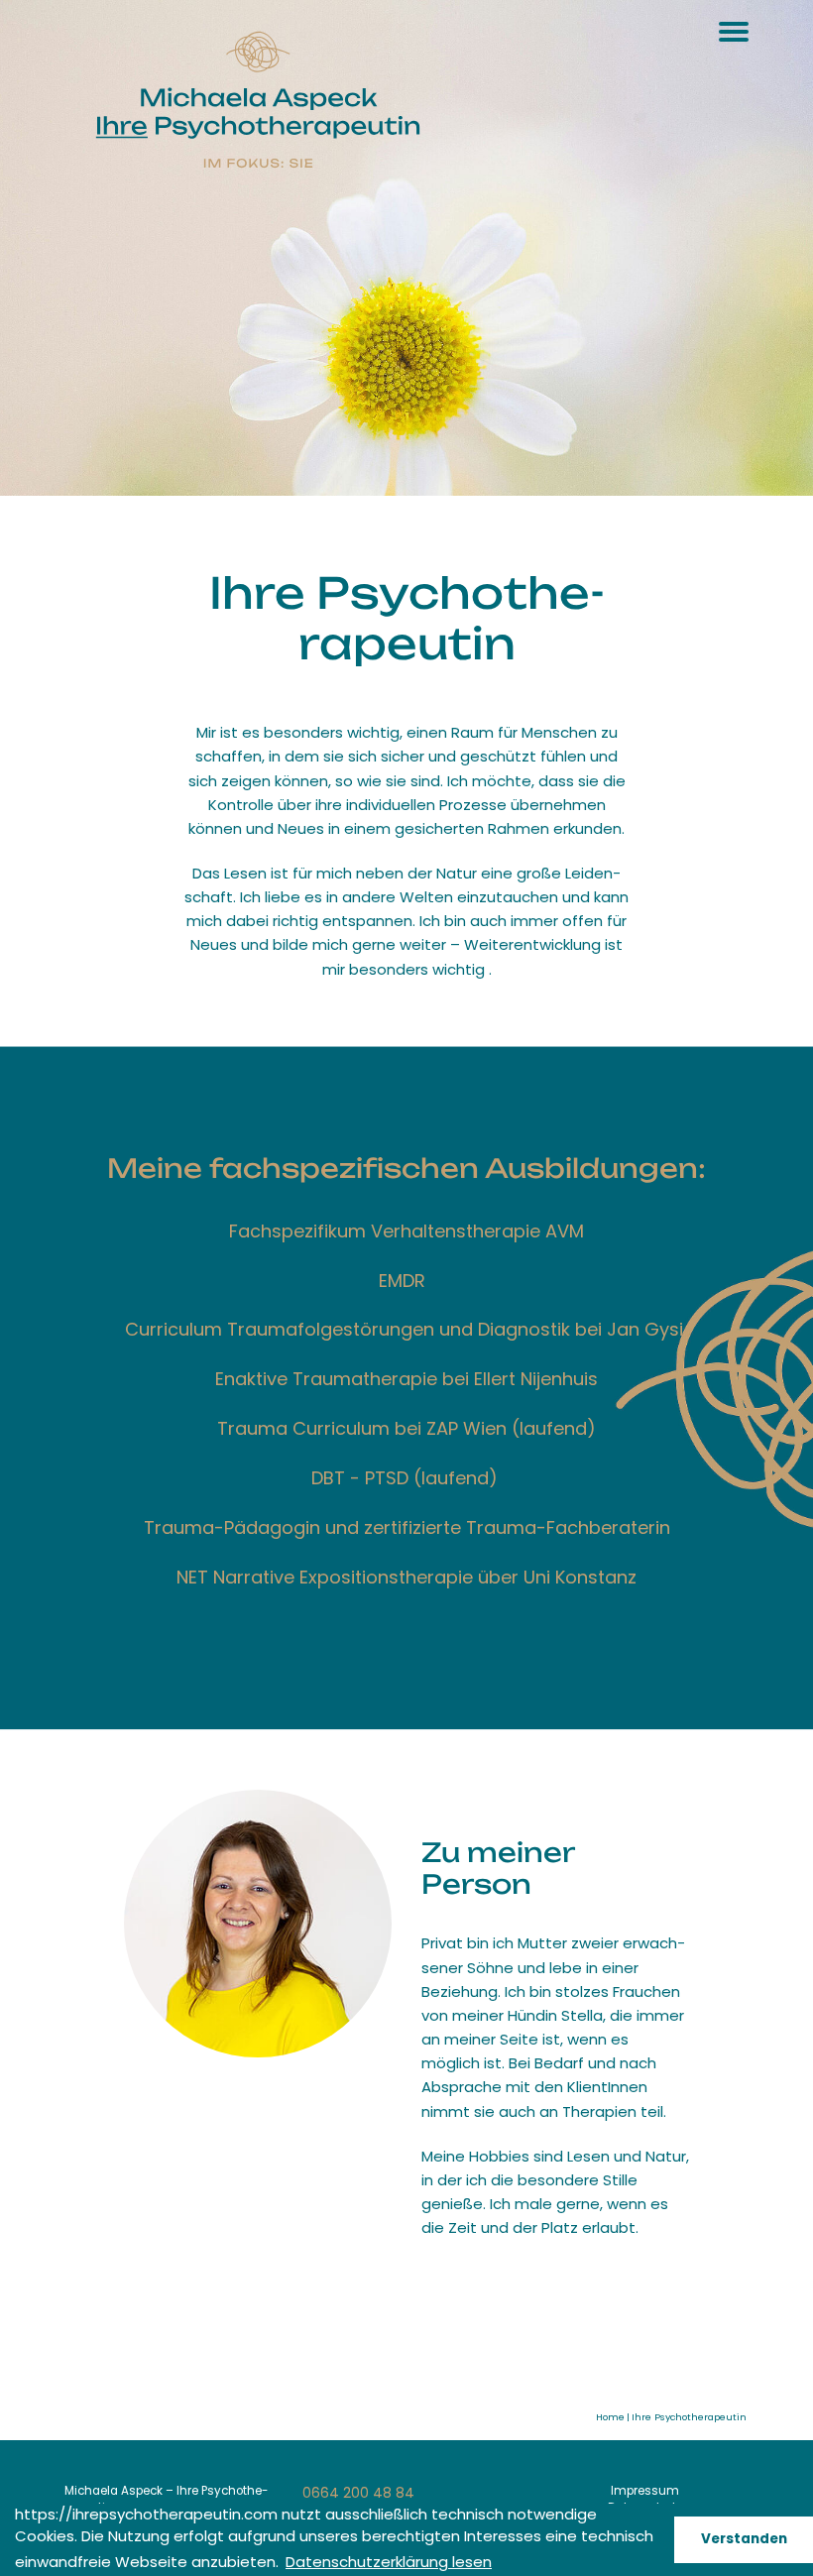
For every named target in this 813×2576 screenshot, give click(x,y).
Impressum (645, 2491)
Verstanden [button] (744, 2539)
